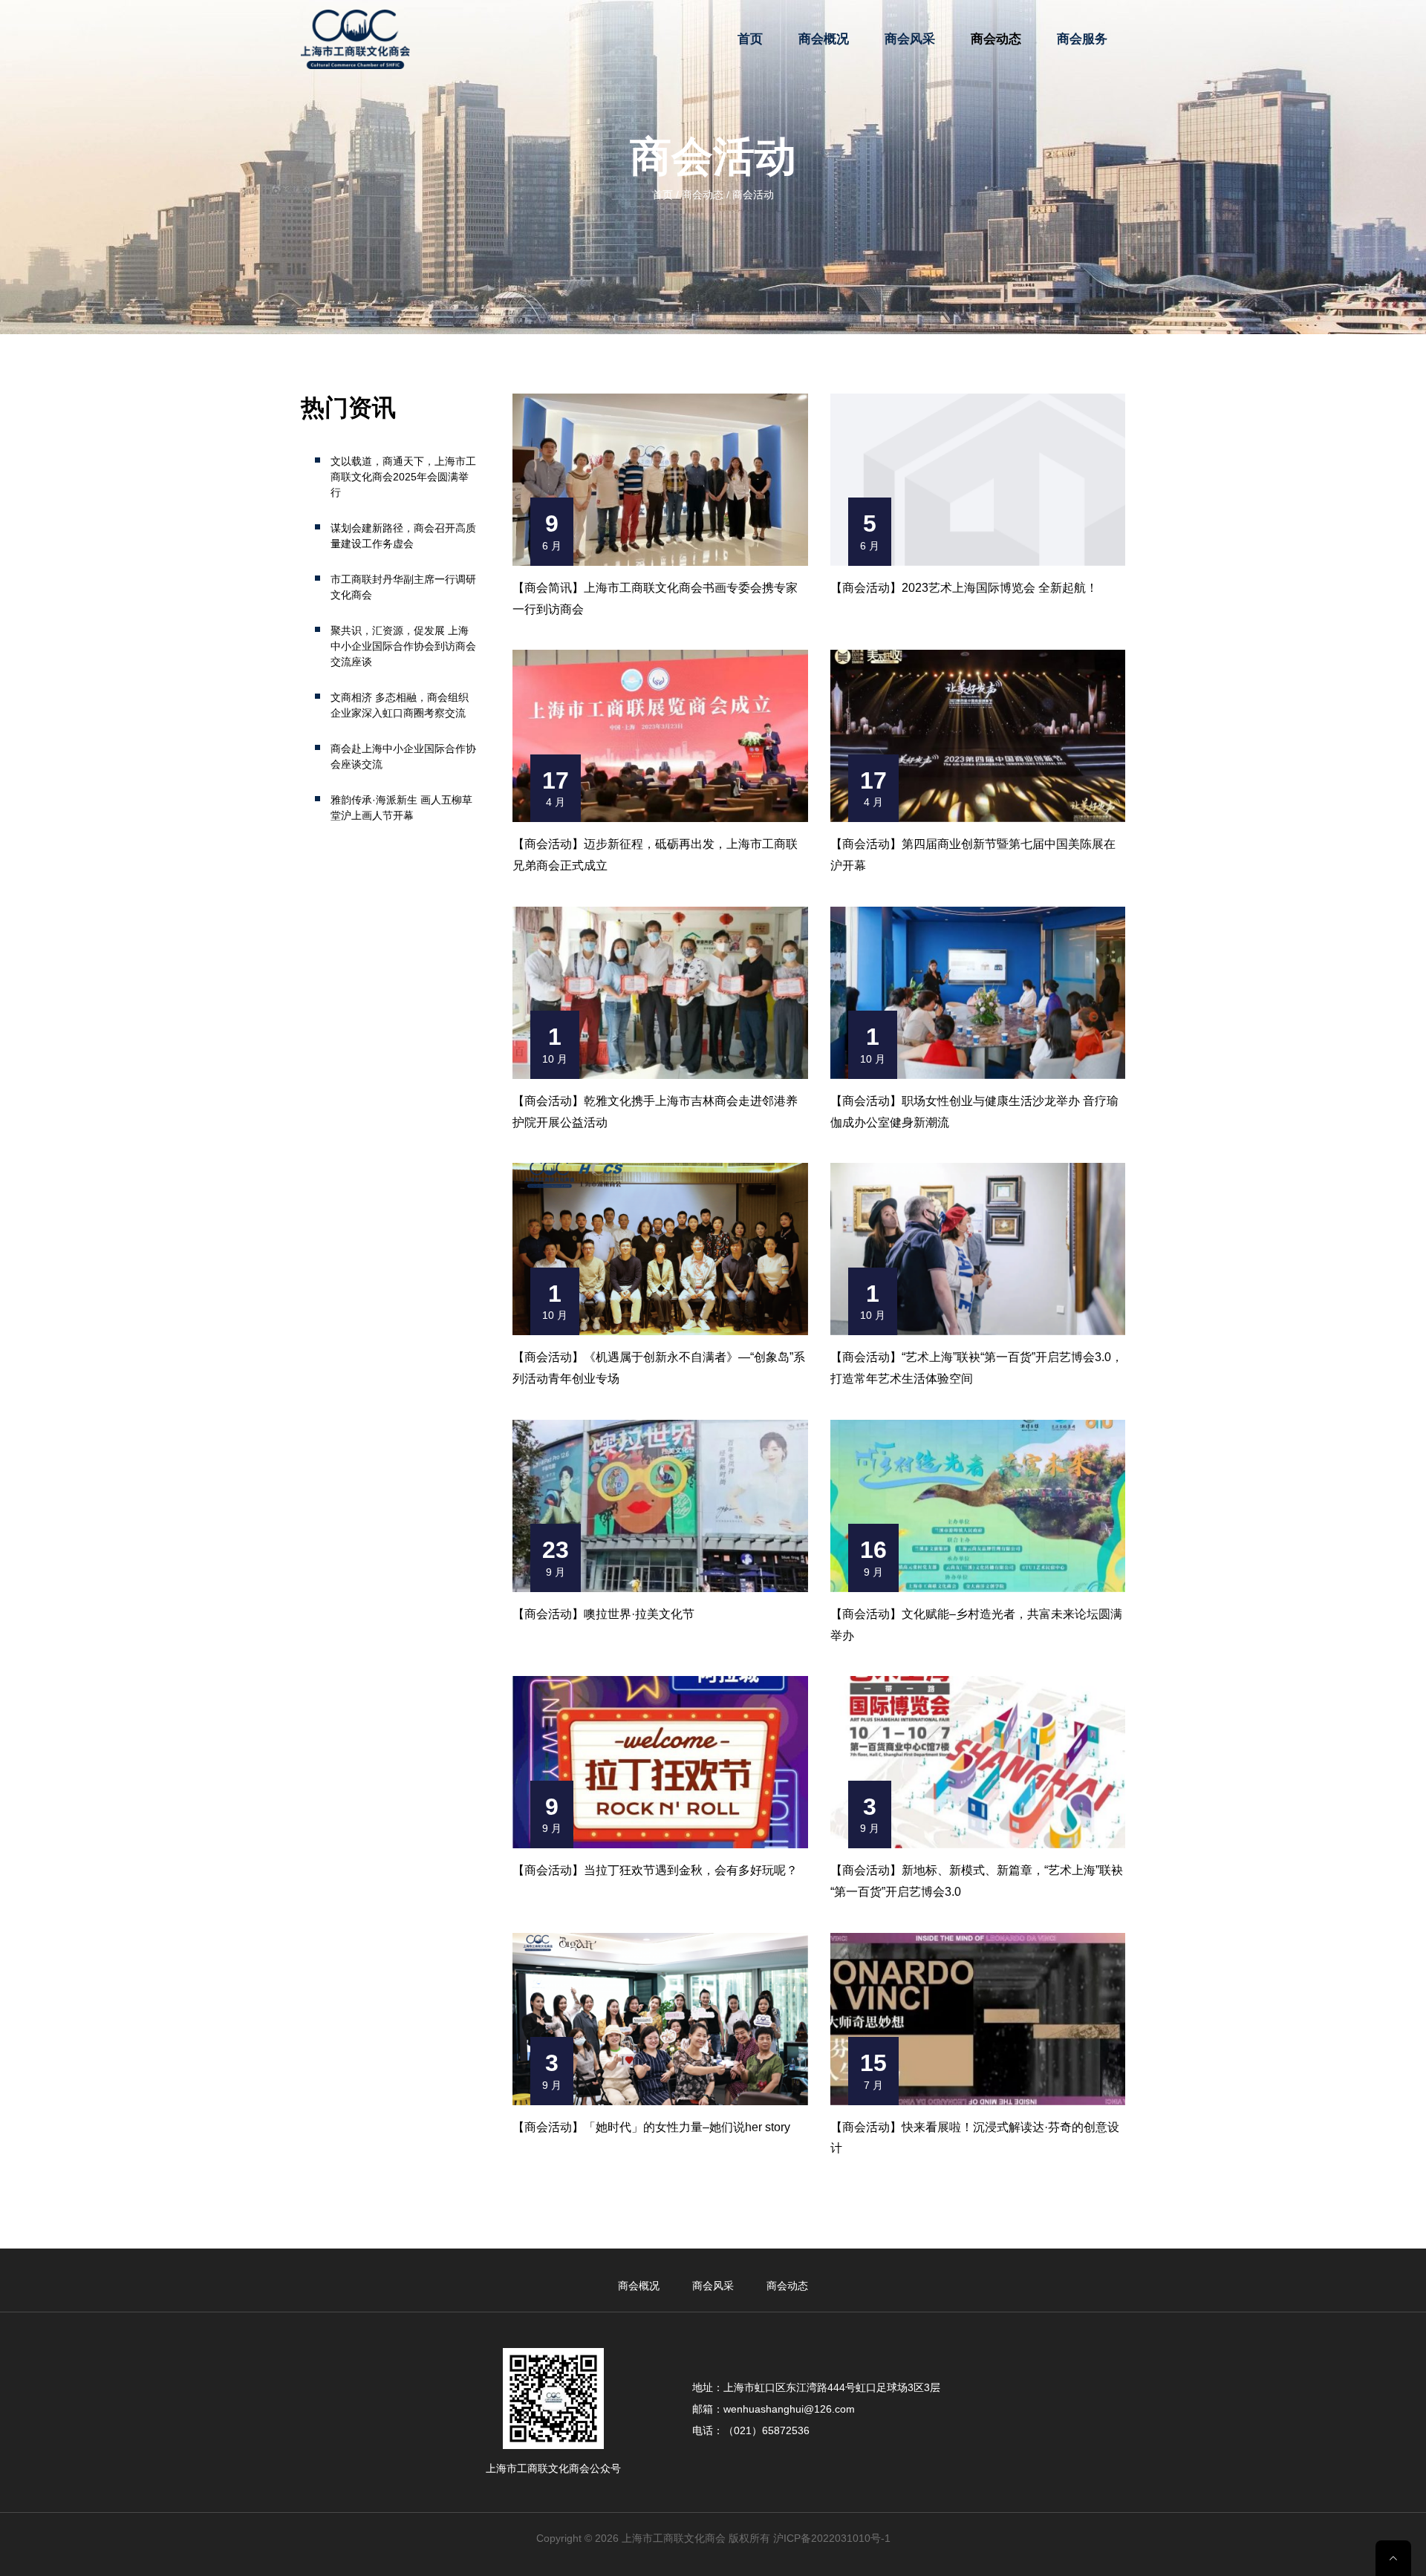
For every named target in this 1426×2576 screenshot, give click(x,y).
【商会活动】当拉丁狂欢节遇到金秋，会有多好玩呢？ (655, 1870)
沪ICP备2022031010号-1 (832, 2538)
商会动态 (996, 39)
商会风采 (910, 39)
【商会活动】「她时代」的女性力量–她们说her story (651, 2127)
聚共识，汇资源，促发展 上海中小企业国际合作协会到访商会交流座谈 (403, 646)
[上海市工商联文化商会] (355, 39)
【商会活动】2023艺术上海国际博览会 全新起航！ (964, 588)
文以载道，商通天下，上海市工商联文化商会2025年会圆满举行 (403, 477)
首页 (750, 39)
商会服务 (1082, 39)
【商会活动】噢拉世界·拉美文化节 (603, 1614)
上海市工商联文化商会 (674, 2538)
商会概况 (824, 39)
